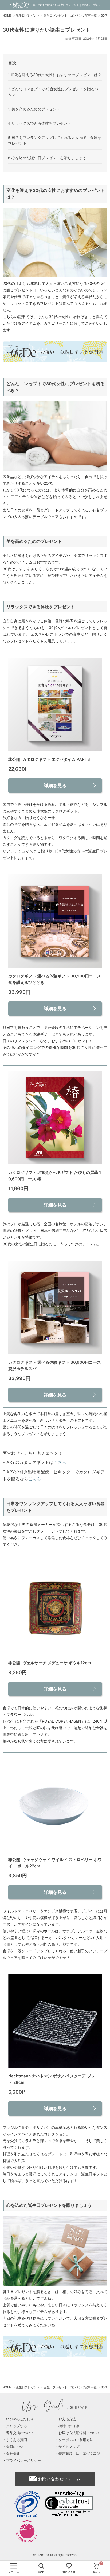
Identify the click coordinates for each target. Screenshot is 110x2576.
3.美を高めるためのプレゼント (34, 109)
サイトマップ (69, 2447)
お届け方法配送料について (79, 2433)
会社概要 (13, 2454)
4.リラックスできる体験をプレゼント (40, 123)
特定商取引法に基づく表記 (79, 2454)
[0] (96, 2568)
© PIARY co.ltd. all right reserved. (55, 2555)
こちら (60, 1462)
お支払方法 (67, 2419)
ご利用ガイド (55, 2407)
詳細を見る (55, 786)
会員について (17, 2447)
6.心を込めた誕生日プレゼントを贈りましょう (47, 158)
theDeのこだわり (20, 2419)
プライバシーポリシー (23, 2460)
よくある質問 (17, 2440)
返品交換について (20, 2433)
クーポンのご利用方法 (76, 2440)
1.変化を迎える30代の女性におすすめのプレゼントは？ (55, 75)
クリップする (17, 2426)
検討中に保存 (69, 2426)
